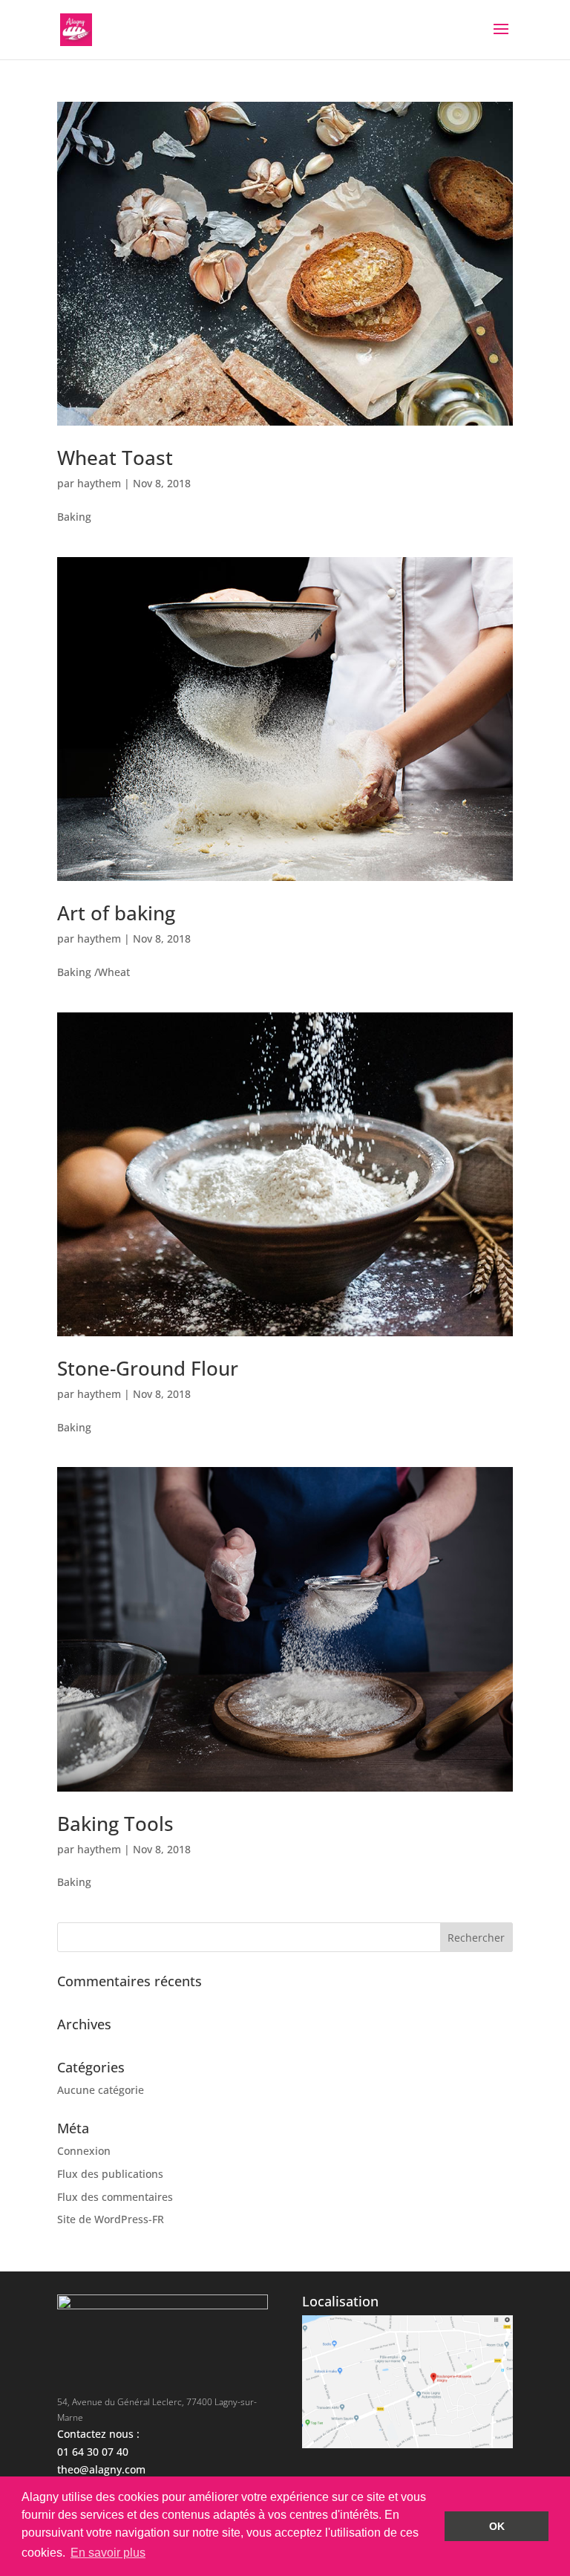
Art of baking (116, 913)
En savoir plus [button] (108, 2553)
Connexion (84, 2151)
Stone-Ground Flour (148, 1368)
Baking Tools (115, 1824)
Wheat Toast (115, 458)
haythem (99, 483)
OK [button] (497, 2526)
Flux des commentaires (115, 2197)
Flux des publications (110, 2174)
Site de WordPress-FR (111, 2219)
